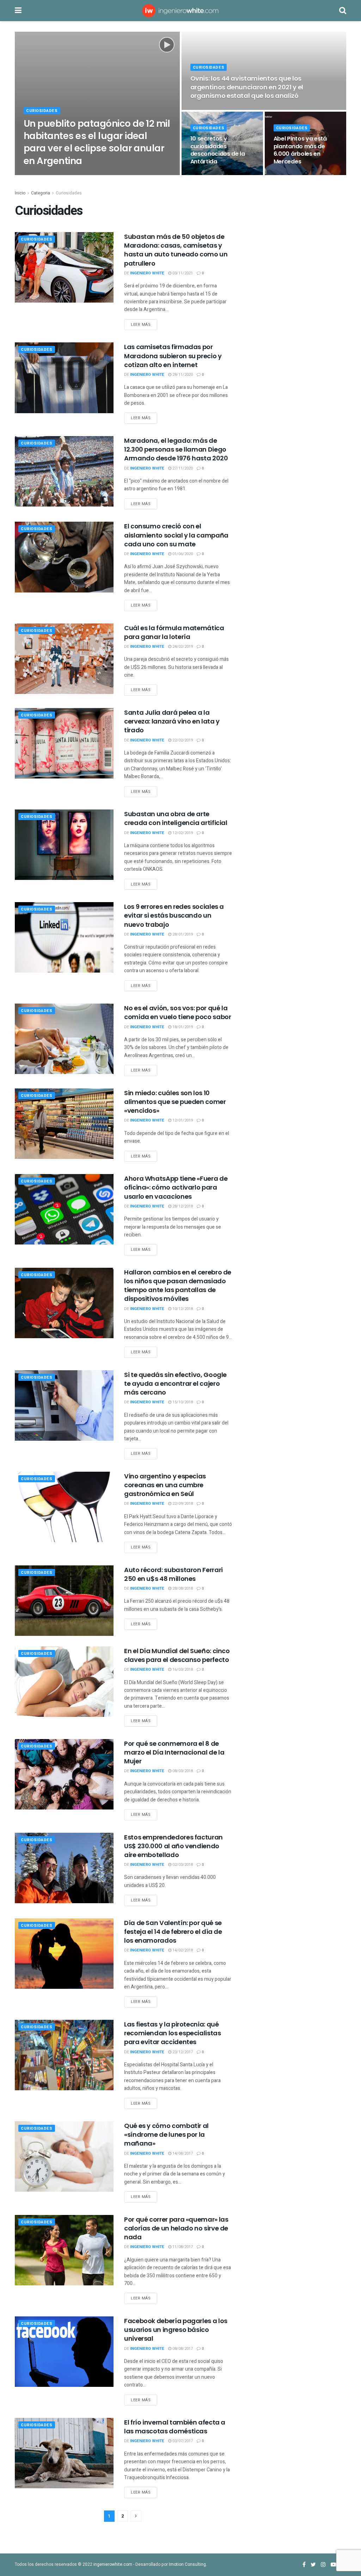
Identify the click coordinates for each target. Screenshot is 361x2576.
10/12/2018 (182, 1309)
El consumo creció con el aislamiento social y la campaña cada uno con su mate (176, 535)
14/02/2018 (182, 1950)
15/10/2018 (182, 1402)
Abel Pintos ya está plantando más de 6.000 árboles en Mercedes (300, 150)
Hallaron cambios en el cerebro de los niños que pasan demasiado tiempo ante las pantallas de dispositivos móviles (178, 1286)
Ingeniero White (47, 175)
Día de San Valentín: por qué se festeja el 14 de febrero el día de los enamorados (173, 1932)
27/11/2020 (182, 468)
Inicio (20, 193)
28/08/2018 (182, 1588)
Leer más (141, 325)
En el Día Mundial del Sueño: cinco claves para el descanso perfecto (177, 1655)
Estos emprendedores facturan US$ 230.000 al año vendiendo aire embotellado (173, 1846)
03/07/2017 (182, 2441)
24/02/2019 (182, 647)
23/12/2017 (182, 2052)
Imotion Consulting (187, 2564)
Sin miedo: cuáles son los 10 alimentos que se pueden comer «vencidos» (175, 1102)
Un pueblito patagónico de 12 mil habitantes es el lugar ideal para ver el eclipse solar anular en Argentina (97, 142)
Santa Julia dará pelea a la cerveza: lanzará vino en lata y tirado (172, 721)
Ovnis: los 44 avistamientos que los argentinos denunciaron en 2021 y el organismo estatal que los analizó (247, 87)
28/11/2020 (182, 375)
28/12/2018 (182, 1206)
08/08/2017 (182, 2349)
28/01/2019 (182, 934)
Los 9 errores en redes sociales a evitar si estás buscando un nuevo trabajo (174, 915)
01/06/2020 (182, 554)
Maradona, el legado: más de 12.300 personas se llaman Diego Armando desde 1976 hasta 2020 (176, 449)
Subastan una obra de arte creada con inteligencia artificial (176, 818)
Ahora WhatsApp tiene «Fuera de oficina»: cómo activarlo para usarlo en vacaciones (176, 1187)
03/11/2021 (182, 273)
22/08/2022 (287, 175)
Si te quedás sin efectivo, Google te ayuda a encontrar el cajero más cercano (175, 1383)
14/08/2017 (182, 2153)
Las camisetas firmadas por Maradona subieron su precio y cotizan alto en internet (173, 356)
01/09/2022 (204, 175)
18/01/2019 (182, 1027)
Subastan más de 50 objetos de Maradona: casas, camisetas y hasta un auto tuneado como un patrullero (176, 250)
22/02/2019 (182, 740)
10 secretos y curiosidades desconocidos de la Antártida (218, 150)
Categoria (41, 193)
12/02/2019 (182, 833)
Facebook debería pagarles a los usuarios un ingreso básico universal (176, 2330)
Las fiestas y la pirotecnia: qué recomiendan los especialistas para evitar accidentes (173, 2033)
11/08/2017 (182, 2247)
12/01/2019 (182, 1120)
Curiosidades (42, 111)
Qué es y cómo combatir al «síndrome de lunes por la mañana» (166, 2134)
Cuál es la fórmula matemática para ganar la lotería (174, 632)
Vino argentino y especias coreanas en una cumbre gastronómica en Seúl (165, 1485)
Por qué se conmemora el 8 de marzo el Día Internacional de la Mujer (174, 1752)
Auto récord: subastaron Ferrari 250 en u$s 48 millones (173, 1574)
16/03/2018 (182, 1669)
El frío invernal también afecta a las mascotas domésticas (175, 2427)
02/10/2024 (82, 175)
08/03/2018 (182, 1771)
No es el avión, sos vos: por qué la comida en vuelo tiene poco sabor (178, 1012)
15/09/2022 (204, 109)
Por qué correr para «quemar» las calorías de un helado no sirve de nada (176, 2228)
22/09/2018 (182, 1504)
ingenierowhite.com (113, 2564)
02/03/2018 (182, 1865)
